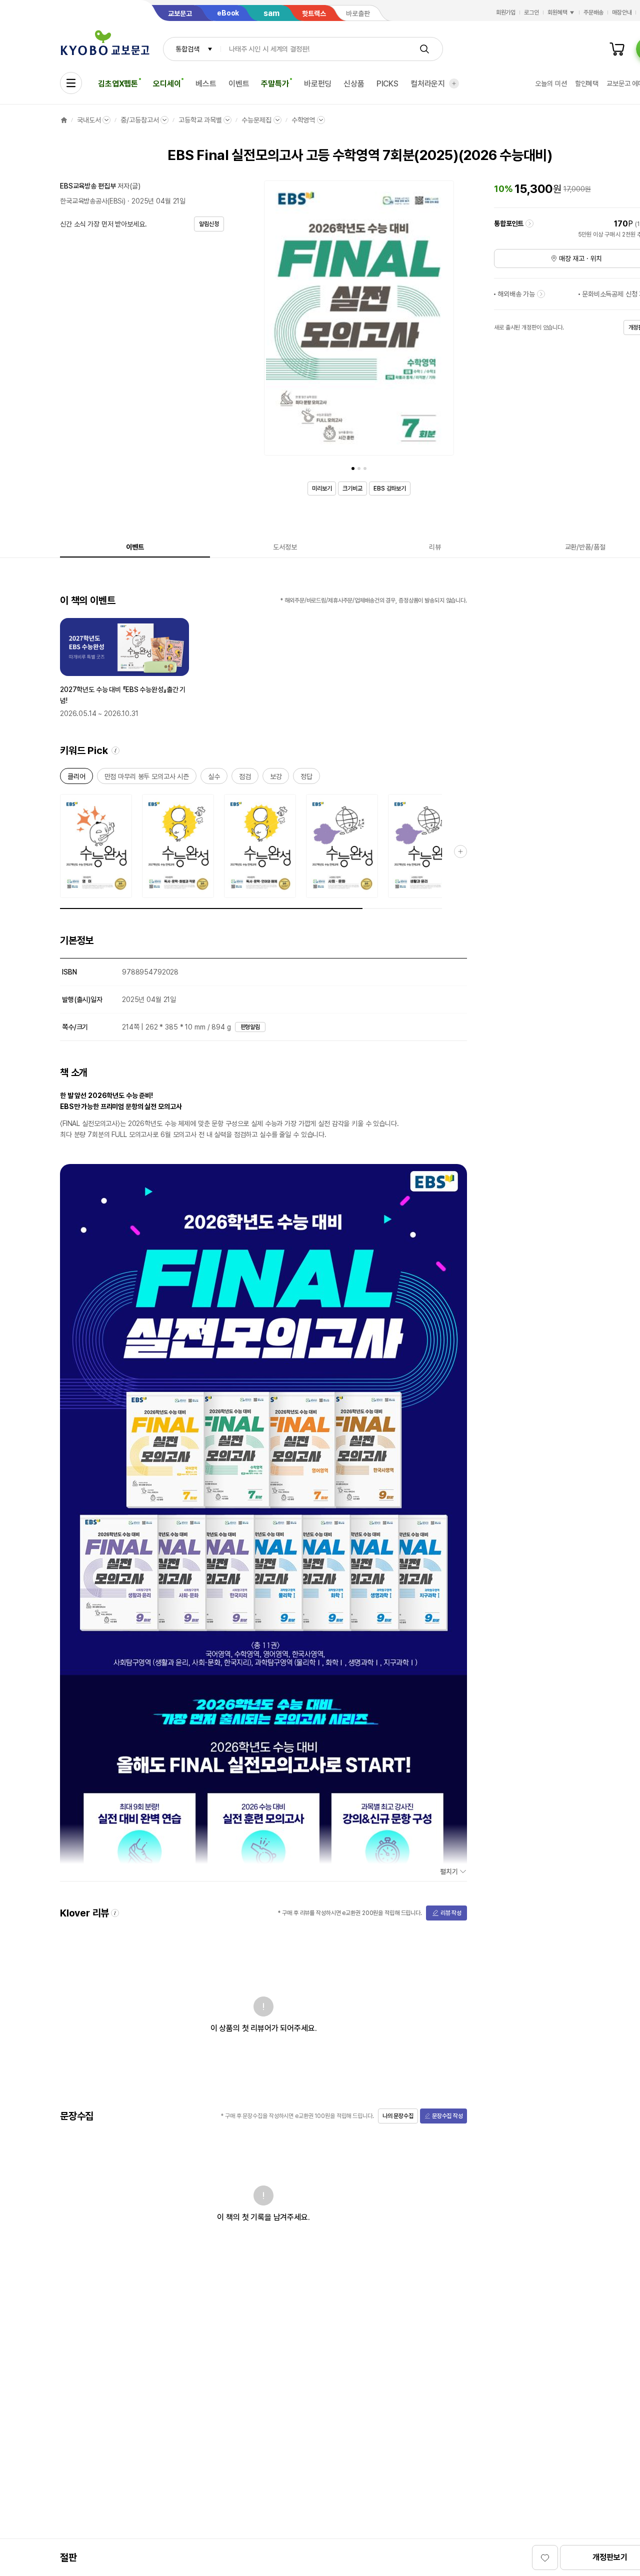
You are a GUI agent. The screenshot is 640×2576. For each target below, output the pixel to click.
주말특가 (275, 84)
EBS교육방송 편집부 (88, 186)
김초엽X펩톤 (118, 84)
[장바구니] (617, 49)
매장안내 (622, 12)
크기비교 (352, 488)
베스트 (206, 84)
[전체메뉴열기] (71, 83)
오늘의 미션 (551, 83)
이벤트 (239, 84)
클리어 (76, 778)
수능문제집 (256, 120)
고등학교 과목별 (200, 120)
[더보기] (454, 83)
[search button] (424, 49)
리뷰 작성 (451, 1913)
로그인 (531, 12)
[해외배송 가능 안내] (541, 294)
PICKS (387, 84)
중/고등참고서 (139, 120)
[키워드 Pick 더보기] (460, 851)
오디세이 (167, 84)
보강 (276, 778)
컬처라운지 (428, 84)
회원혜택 (557, 12)
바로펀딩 (318, 84)
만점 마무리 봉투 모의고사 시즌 (147, 778)
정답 (306, 778)
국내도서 (89, 120)
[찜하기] (545, 2557)
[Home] (64, 120)
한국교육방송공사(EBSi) (93, 201)
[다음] (444, 320)
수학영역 (303, 120)
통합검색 (187, 49)
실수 (214, 778)
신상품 (354, 84)
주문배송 (593, 12)
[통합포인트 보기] (529, 223)
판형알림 (250, 1027)
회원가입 (506, 12)
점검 (245, 778)
